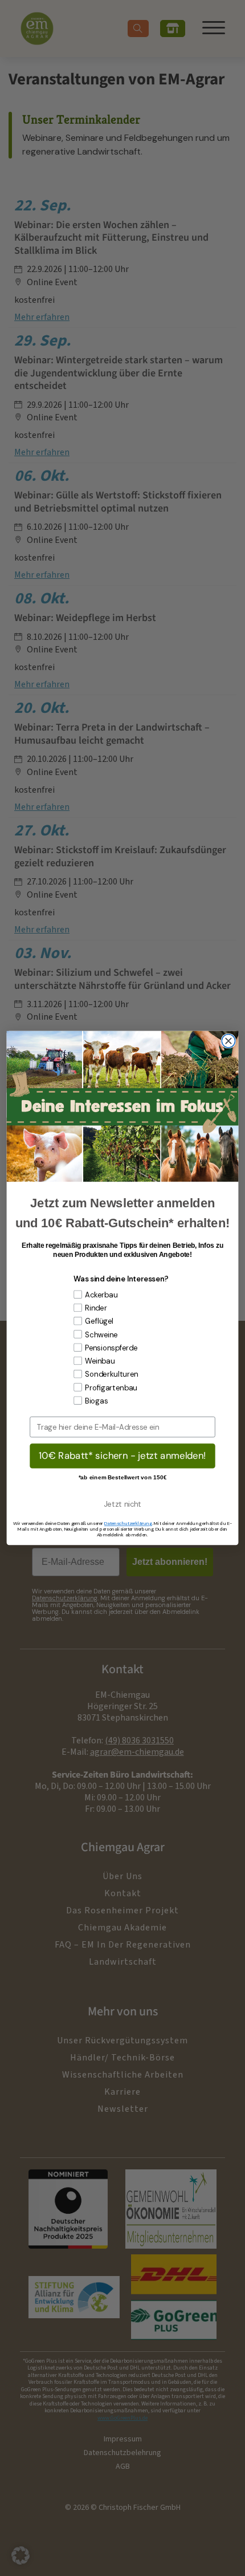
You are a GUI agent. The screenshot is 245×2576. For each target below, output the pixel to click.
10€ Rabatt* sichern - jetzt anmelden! (122, 1455)
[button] (21, 2555)
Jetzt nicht (122, 1504)
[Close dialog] (228, 1041)
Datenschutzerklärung (128, 1523)
